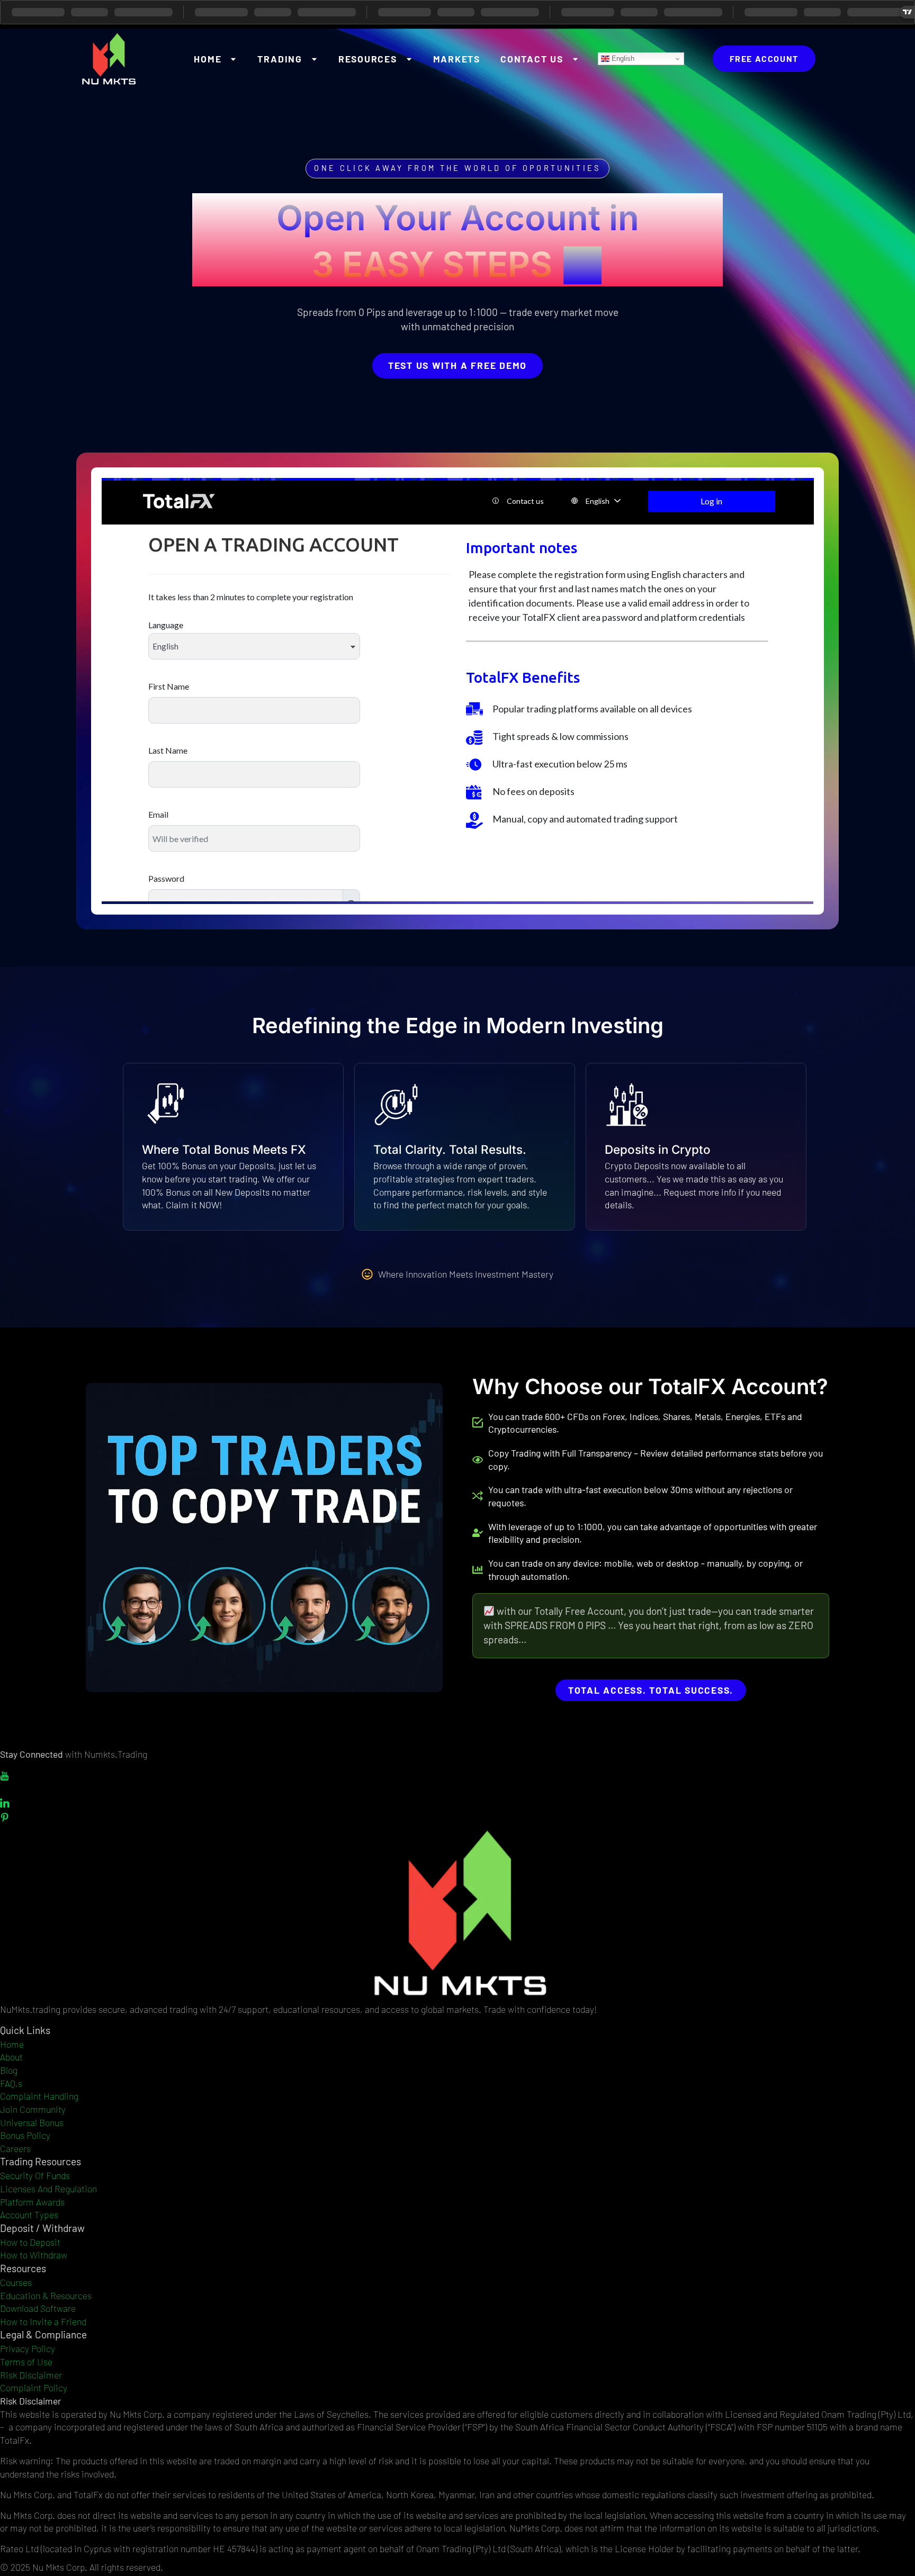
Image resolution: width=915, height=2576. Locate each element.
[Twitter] (457, 1789)
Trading (280, 59)
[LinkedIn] (457, 1803)
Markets (457, 59)
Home (208, 59)
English (622, 58)
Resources (368, 59)
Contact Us (532, 59)
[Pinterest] (457, 1817)
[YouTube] (457, 1775)
